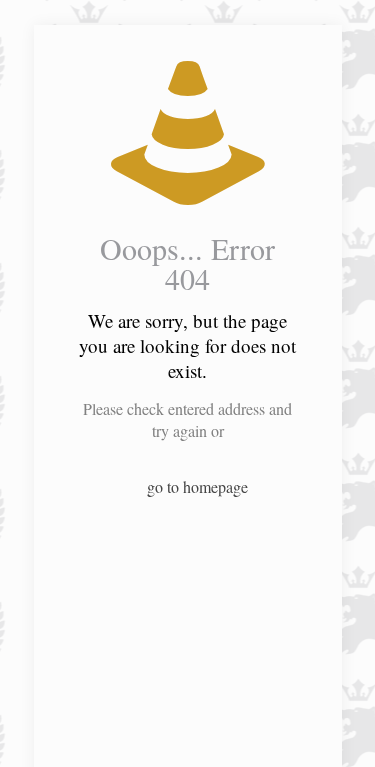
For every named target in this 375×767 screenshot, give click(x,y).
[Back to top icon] (334, 726)
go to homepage (197, 486)
